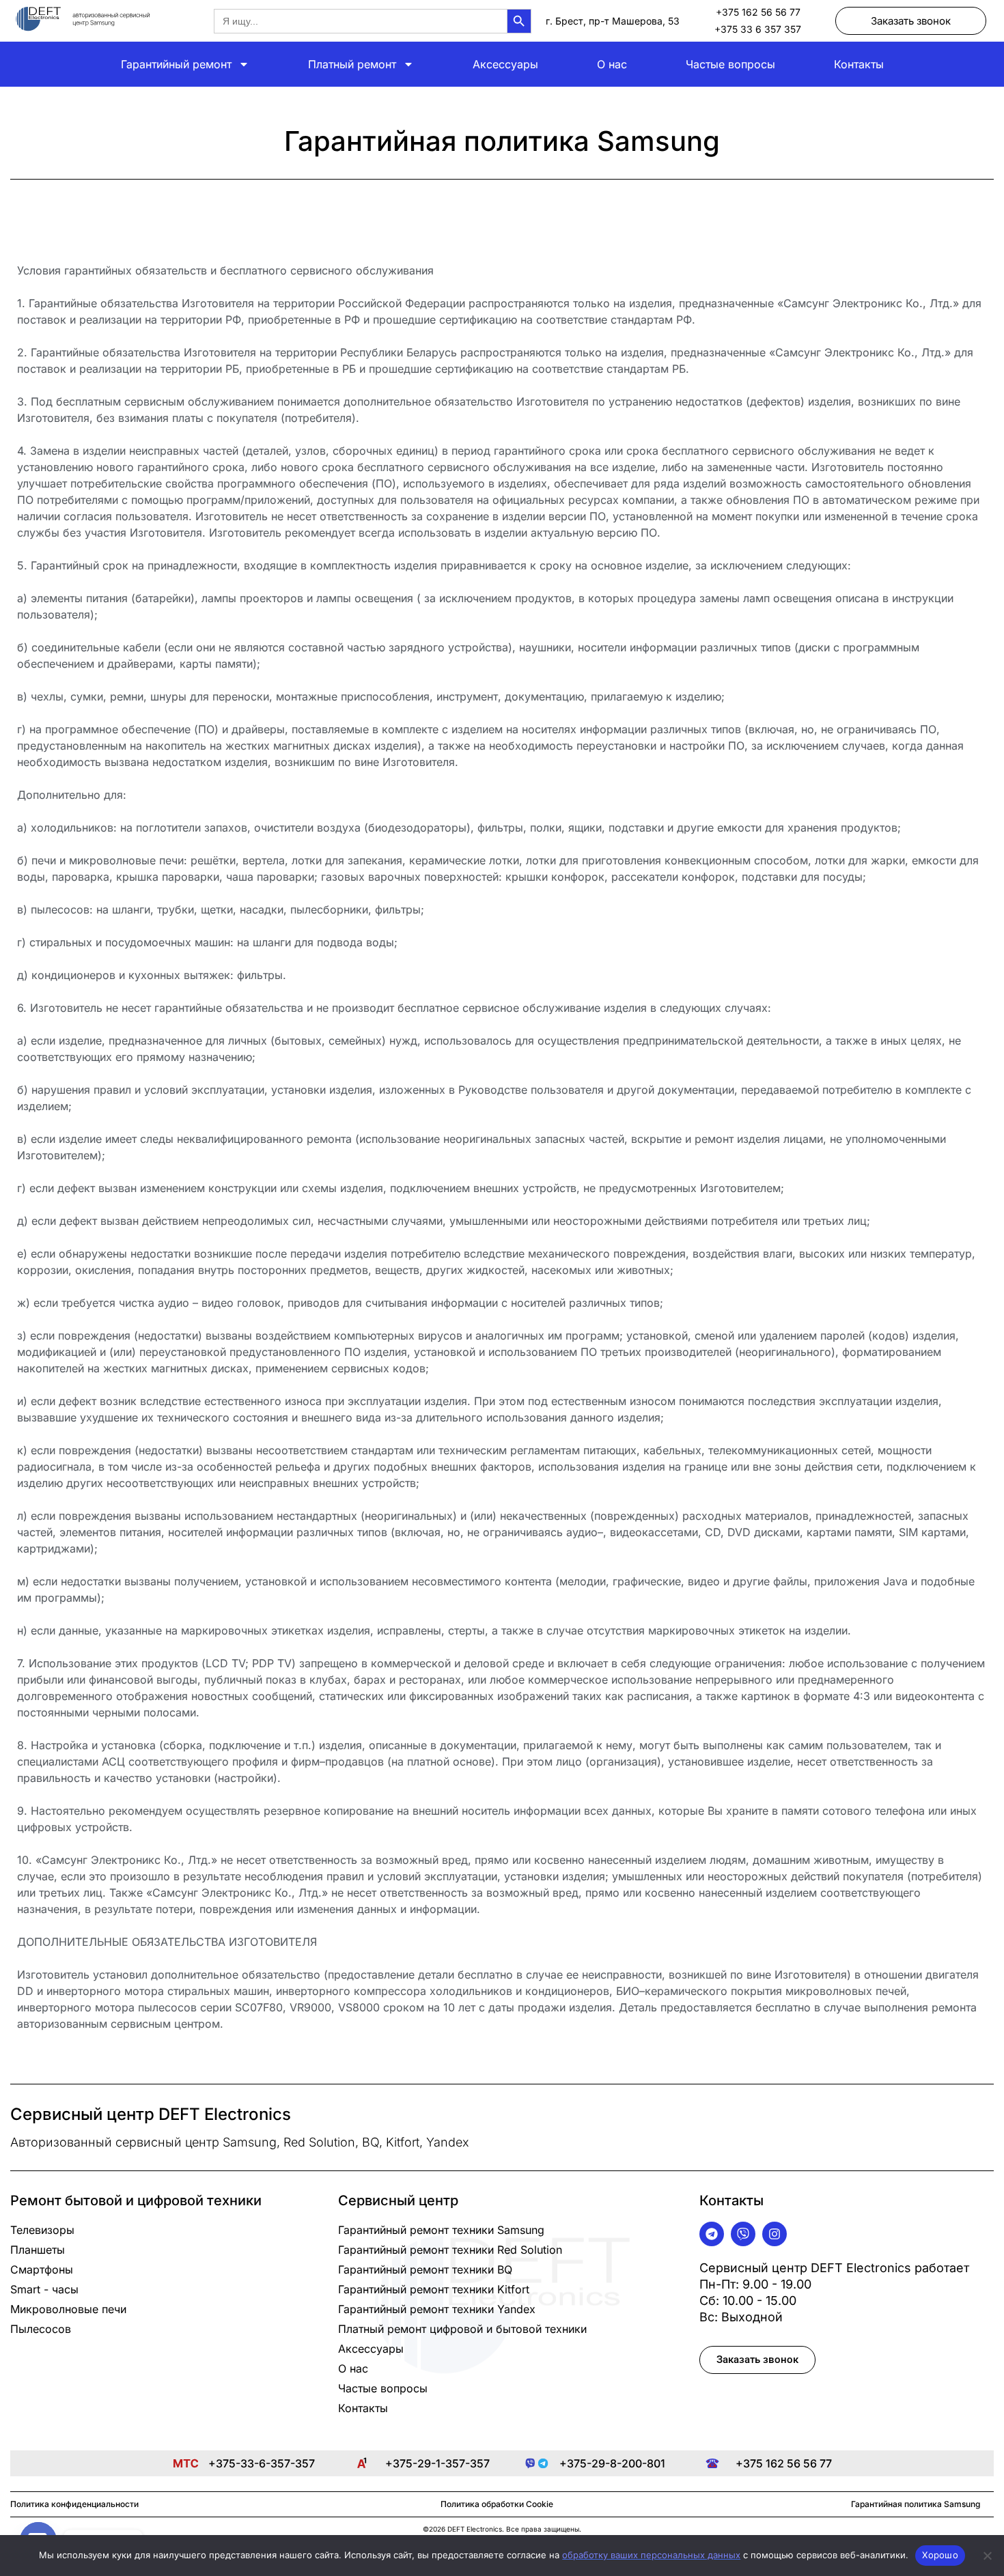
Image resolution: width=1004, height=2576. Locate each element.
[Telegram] (712, 2234)
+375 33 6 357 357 (758, 29)
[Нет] (987, 2556)
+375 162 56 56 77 (758, 12)
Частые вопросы (730, 64)
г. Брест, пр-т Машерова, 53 (613, 21)
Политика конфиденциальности (74, 2504)
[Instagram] (775, 2234)
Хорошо (940, 2555)
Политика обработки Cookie (497, 2504)
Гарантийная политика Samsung (916, 2504)
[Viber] (743, 2234)
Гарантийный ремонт (176, 64)
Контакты (859, 64)
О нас (612, 64)
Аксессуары (505, 64)
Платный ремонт (352, 64)
